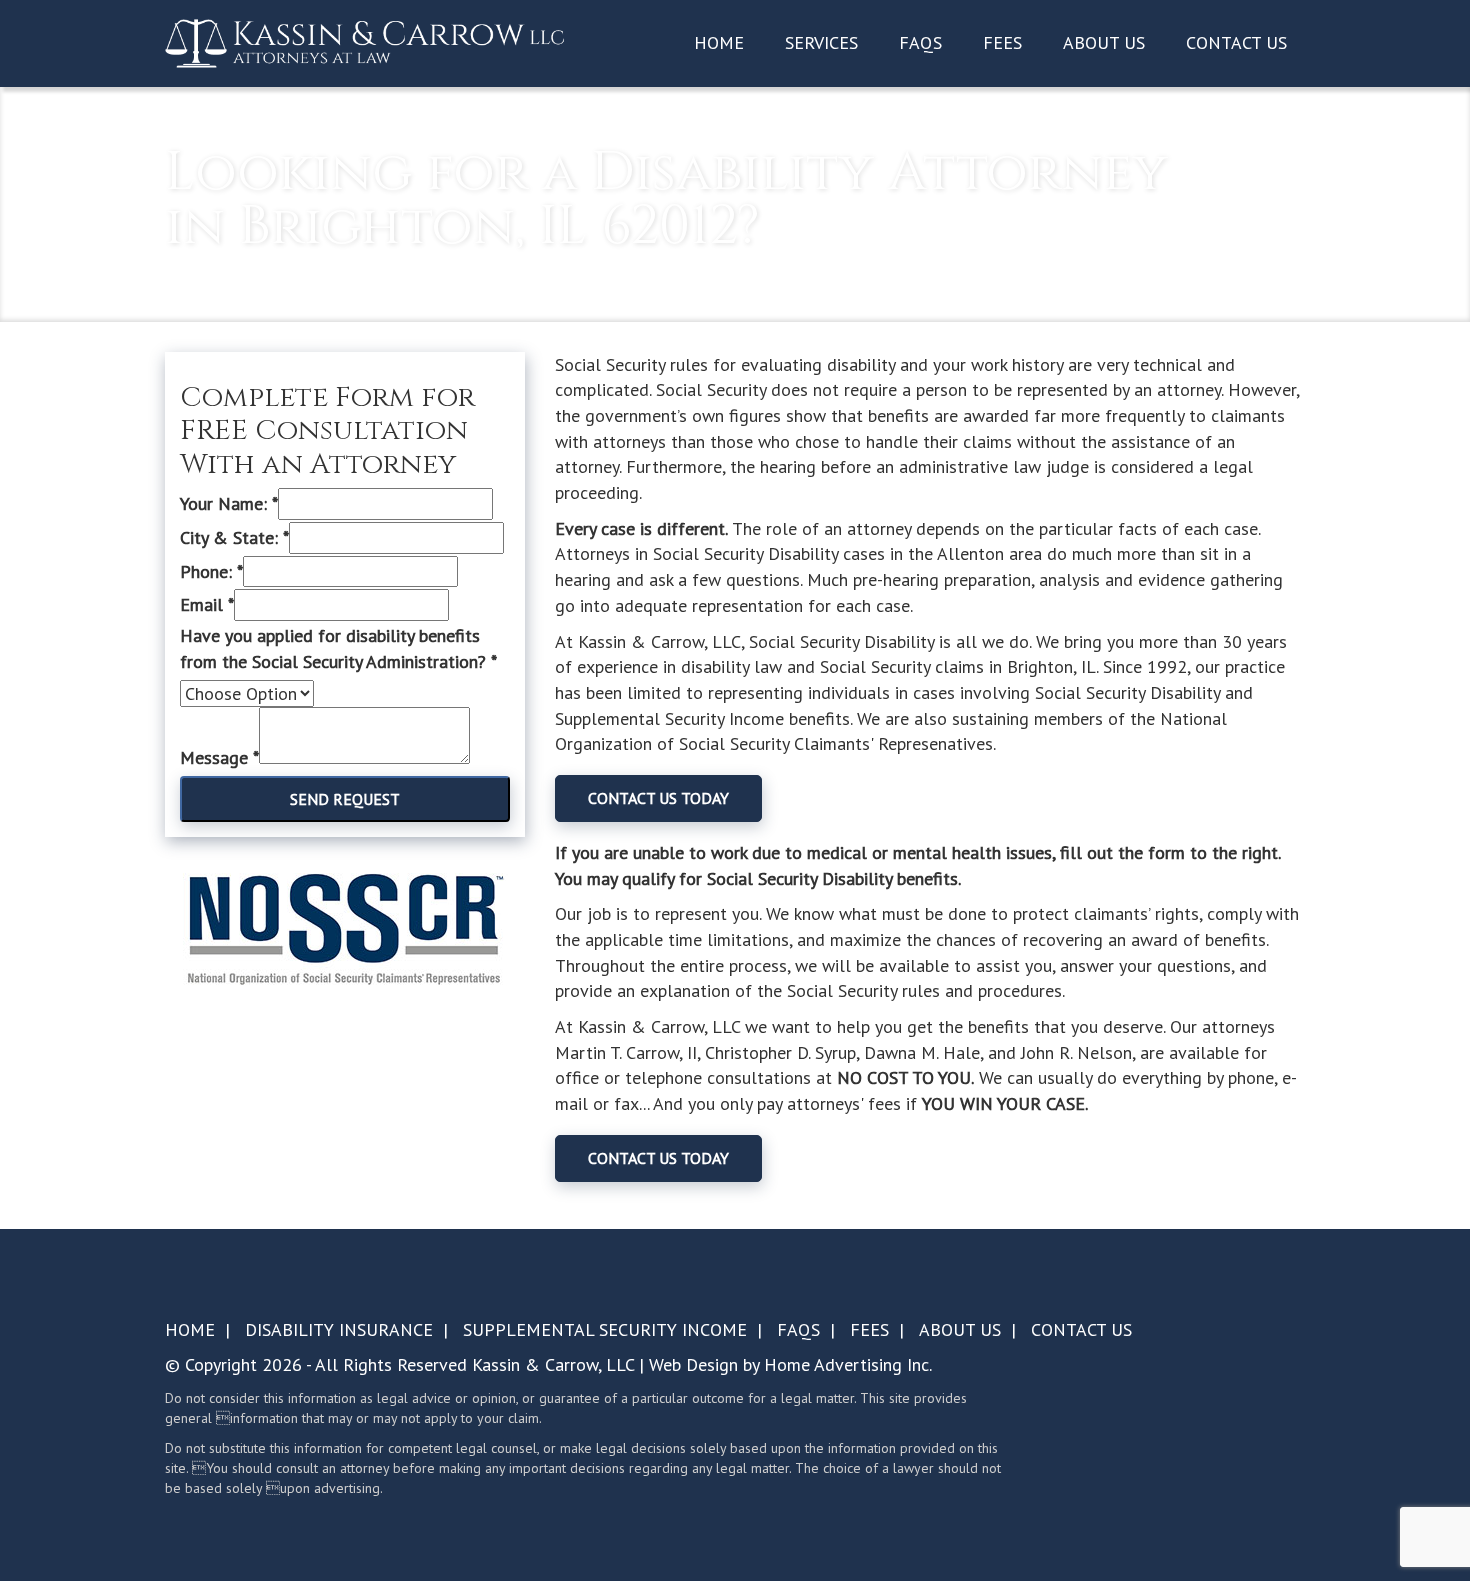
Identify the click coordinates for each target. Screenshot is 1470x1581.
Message (219, 757)
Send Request (345, 799)
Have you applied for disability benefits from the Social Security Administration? (338, 648)
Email (207, 604)
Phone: (211, 571)
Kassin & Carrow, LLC (553, 1364)
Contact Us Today (658, 798)
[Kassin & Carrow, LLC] (365, 42)
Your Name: (229, 503)
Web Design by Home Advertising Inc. (790, 1364)
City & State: (234, 537)
